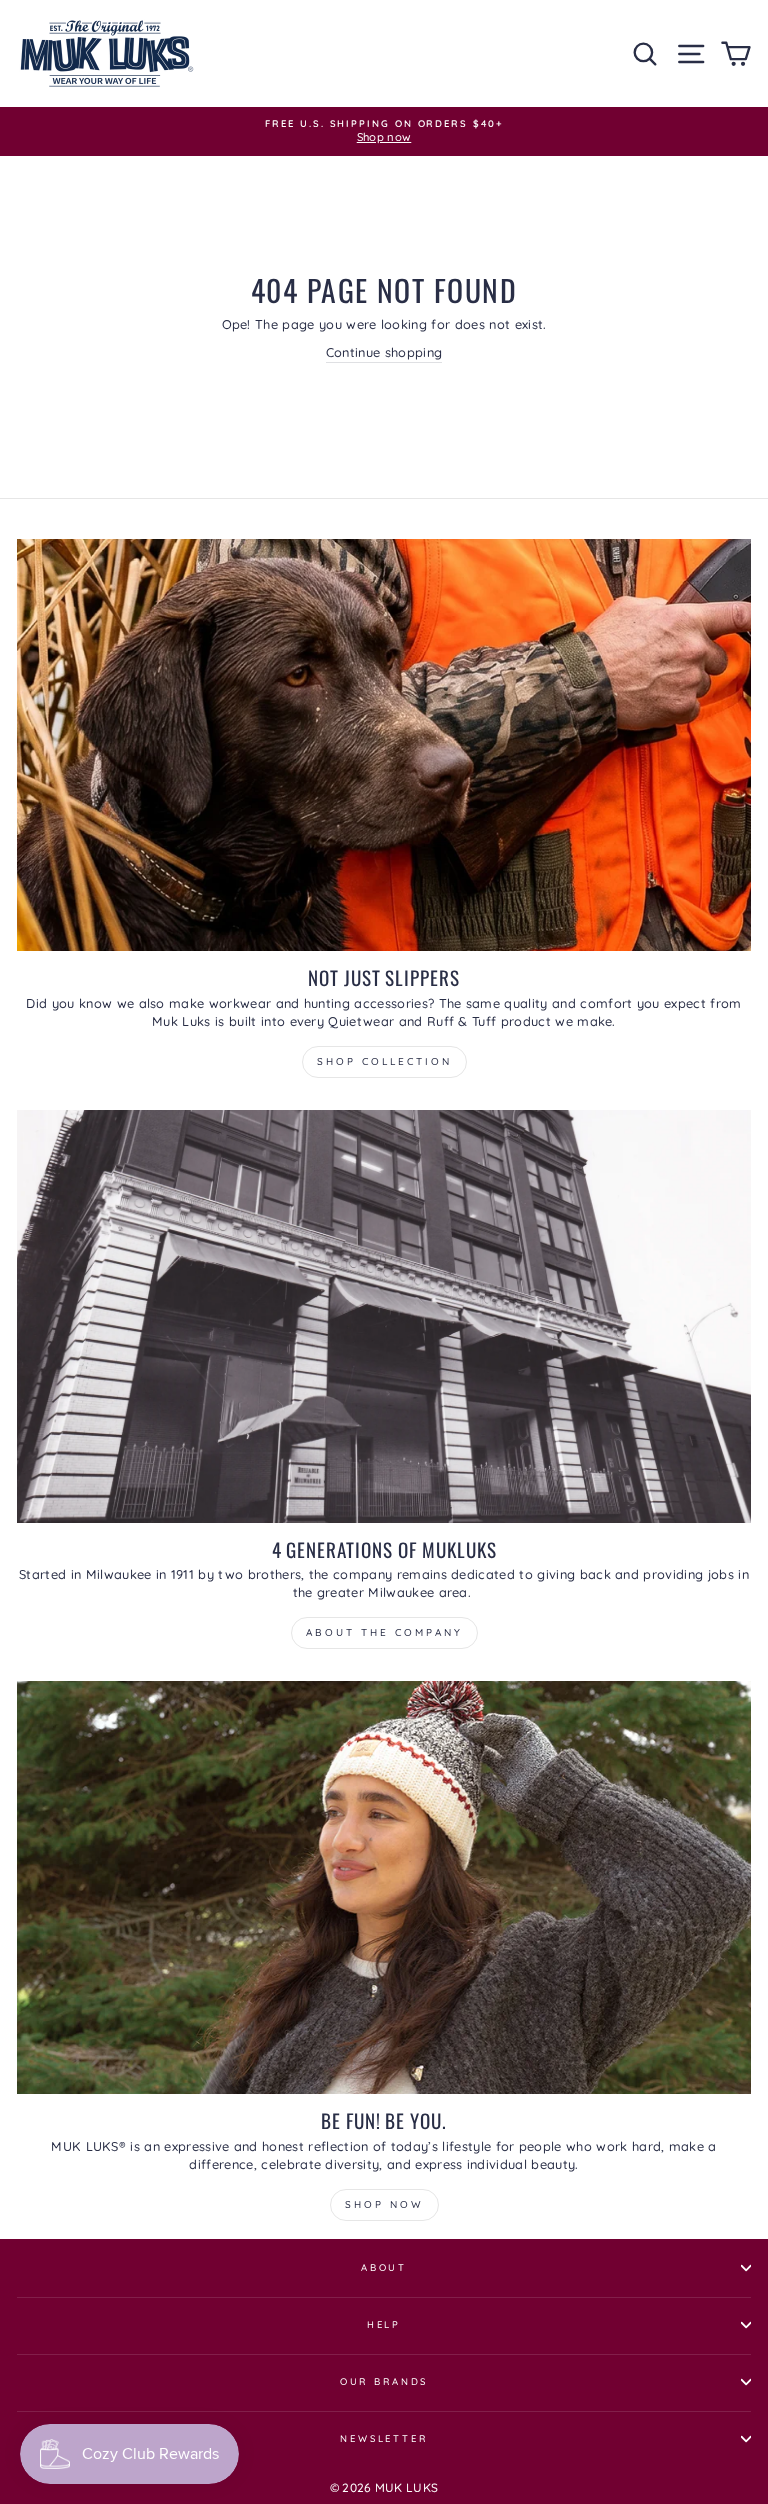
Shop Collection (384, 1061)
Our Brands (384, 2381)
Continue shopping (384, 352)
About (384, 2267)
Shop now (384, 2204)
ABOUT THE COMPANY (384, 1632)
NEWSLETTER (384, 2438)
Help (384, 2324)
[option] (384, 131)
